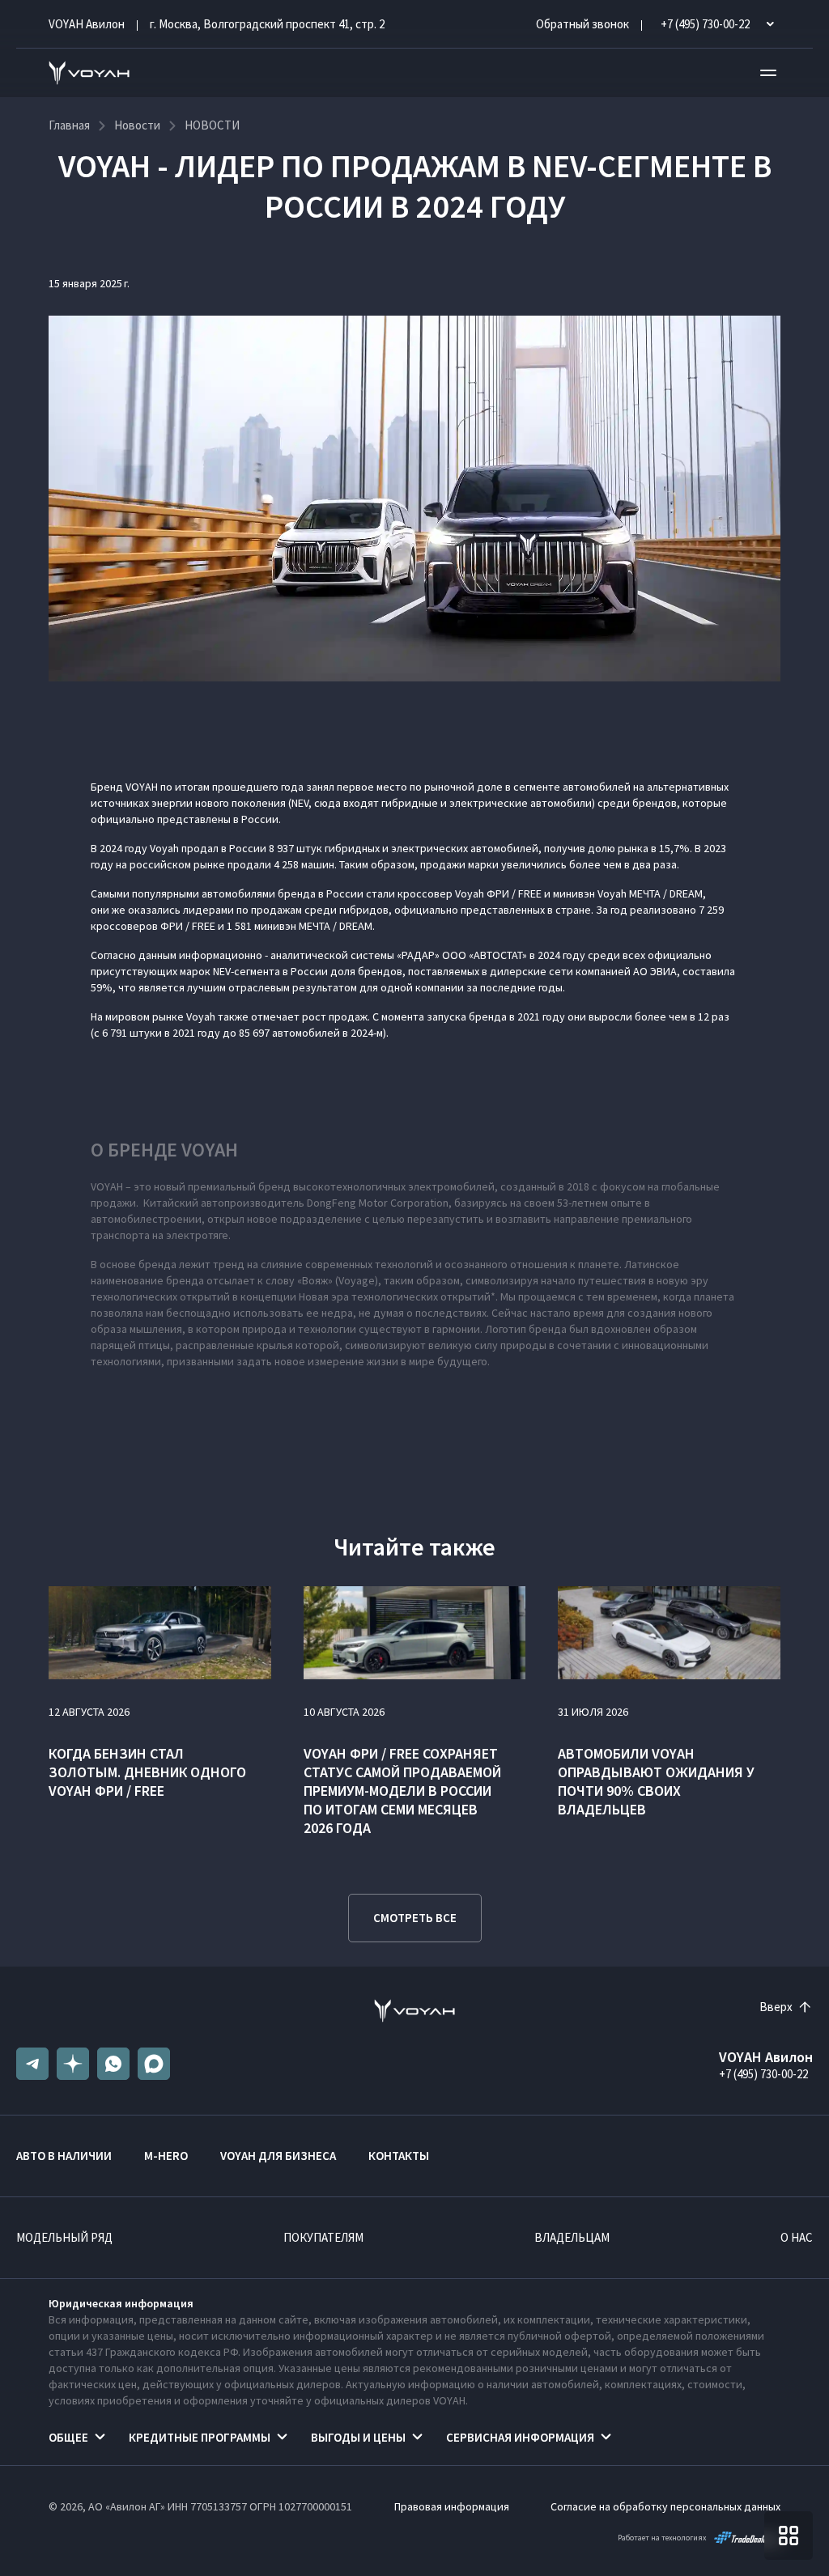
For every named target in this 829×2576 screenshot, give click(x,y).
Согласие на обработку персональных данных (665, 2506)
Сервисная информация (520, 2437)
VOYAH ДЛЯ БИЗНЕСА (278, 2156)
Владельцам (572, 2237)
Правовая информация (452, 2506)
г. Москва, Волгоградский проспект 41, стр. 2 (267, 24)
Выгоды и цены (358, 2437)
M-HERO (166, 2156)
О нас (797, 2237)
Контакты (399, 2156)
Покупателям (323, 2237)
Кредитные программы (200, 2437)
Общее (68, 2437)
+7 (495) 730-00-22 (763, 2074)
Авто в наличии (64, 2156)
